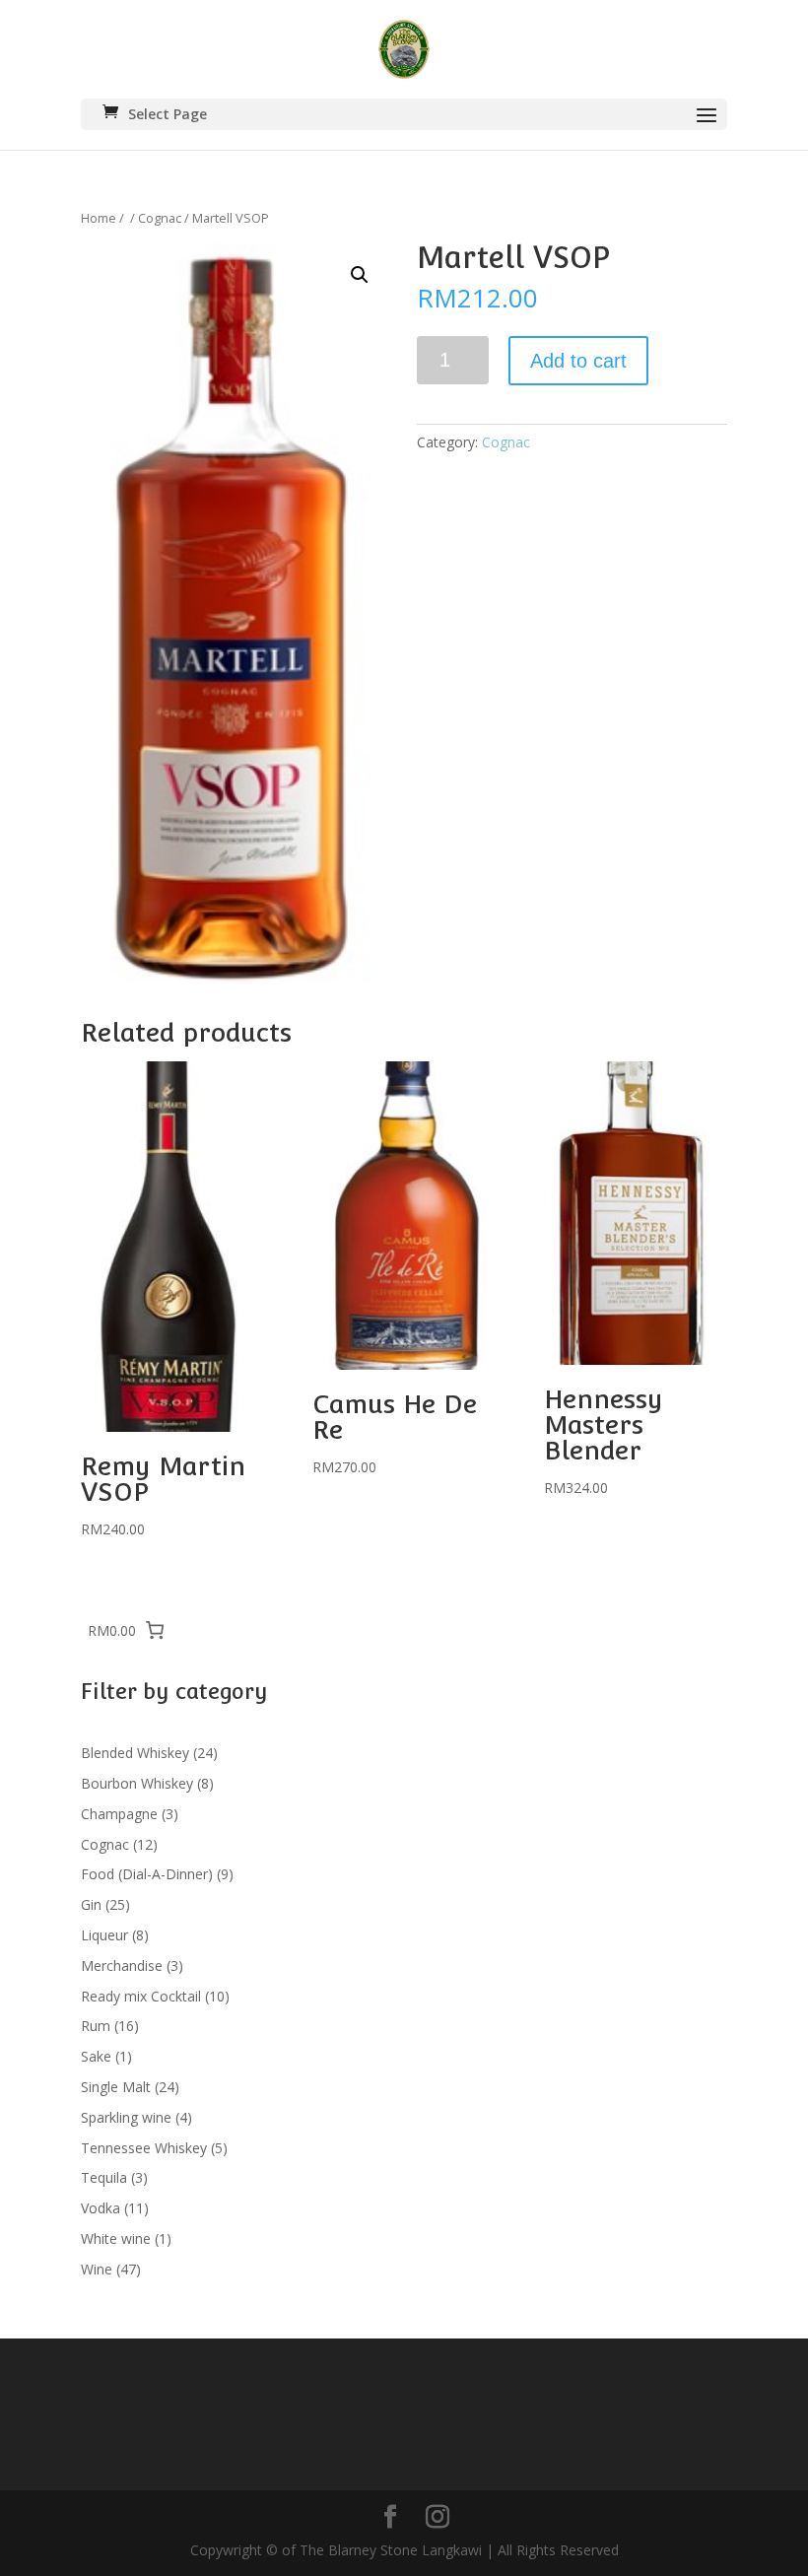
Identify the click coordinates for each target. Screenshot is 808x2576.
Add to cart (578, 361)
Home (99, 218)
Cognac (160, 218)
